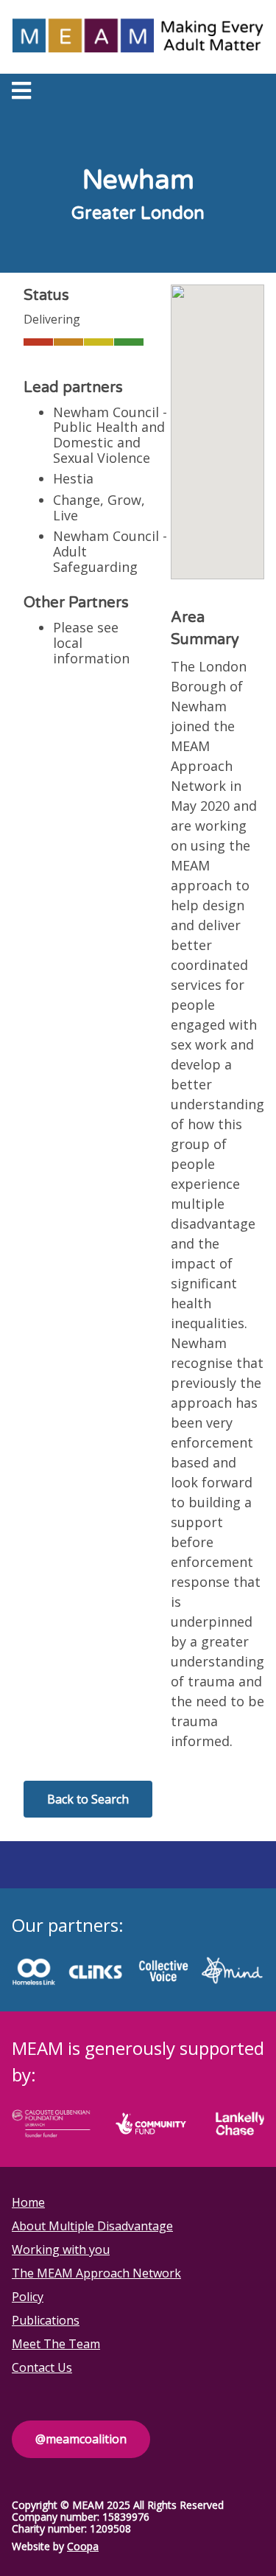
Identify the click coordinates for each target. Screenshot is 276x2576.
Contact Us (42, 2367)
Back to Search (88, 1799)
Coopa (83, 2546)
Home (28, 2202)
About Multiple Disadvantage (92, 2226)
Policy (28, 2297)
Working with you (61, 2249)
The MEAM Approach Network (96, 2273)
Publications (46, 2320)
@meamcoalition (81, 2439)
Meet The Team (56, 2344)
